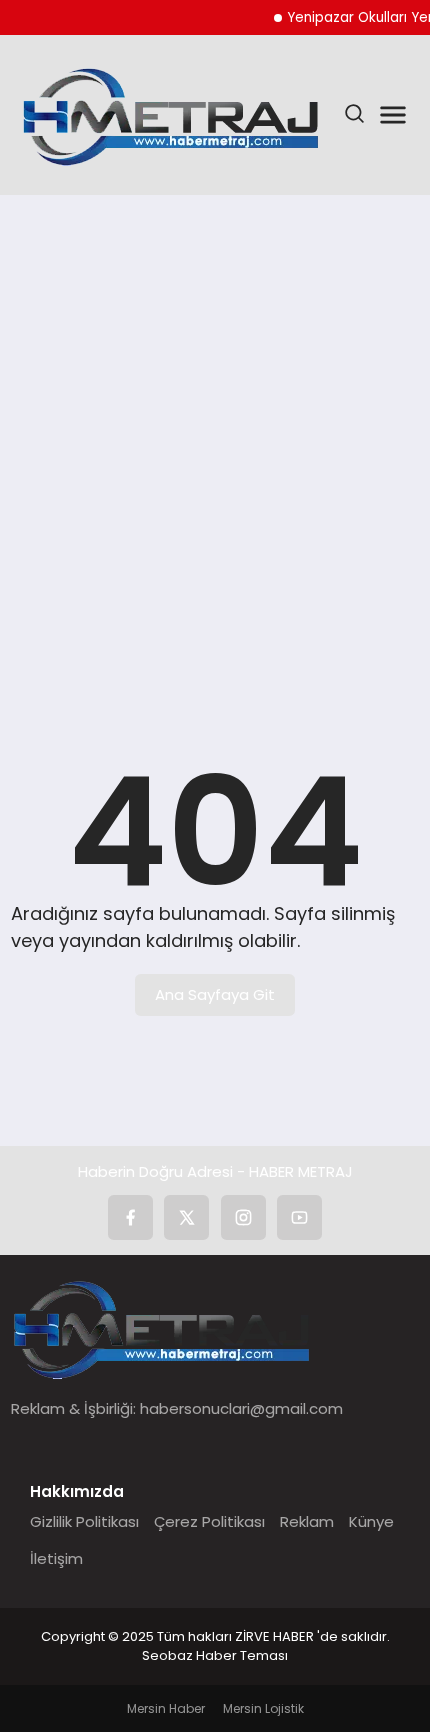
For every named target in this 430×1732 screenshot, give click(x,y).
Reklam (307, 1521)
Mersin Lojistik (263, 1708)
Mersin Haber (166, 1708)
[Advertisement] (215, 440)
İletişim (56, 1558)
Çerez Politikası (209, 1521)
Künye (371, 1521)
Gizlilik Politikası (84, 1521)
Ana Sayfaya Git (215, 994)
